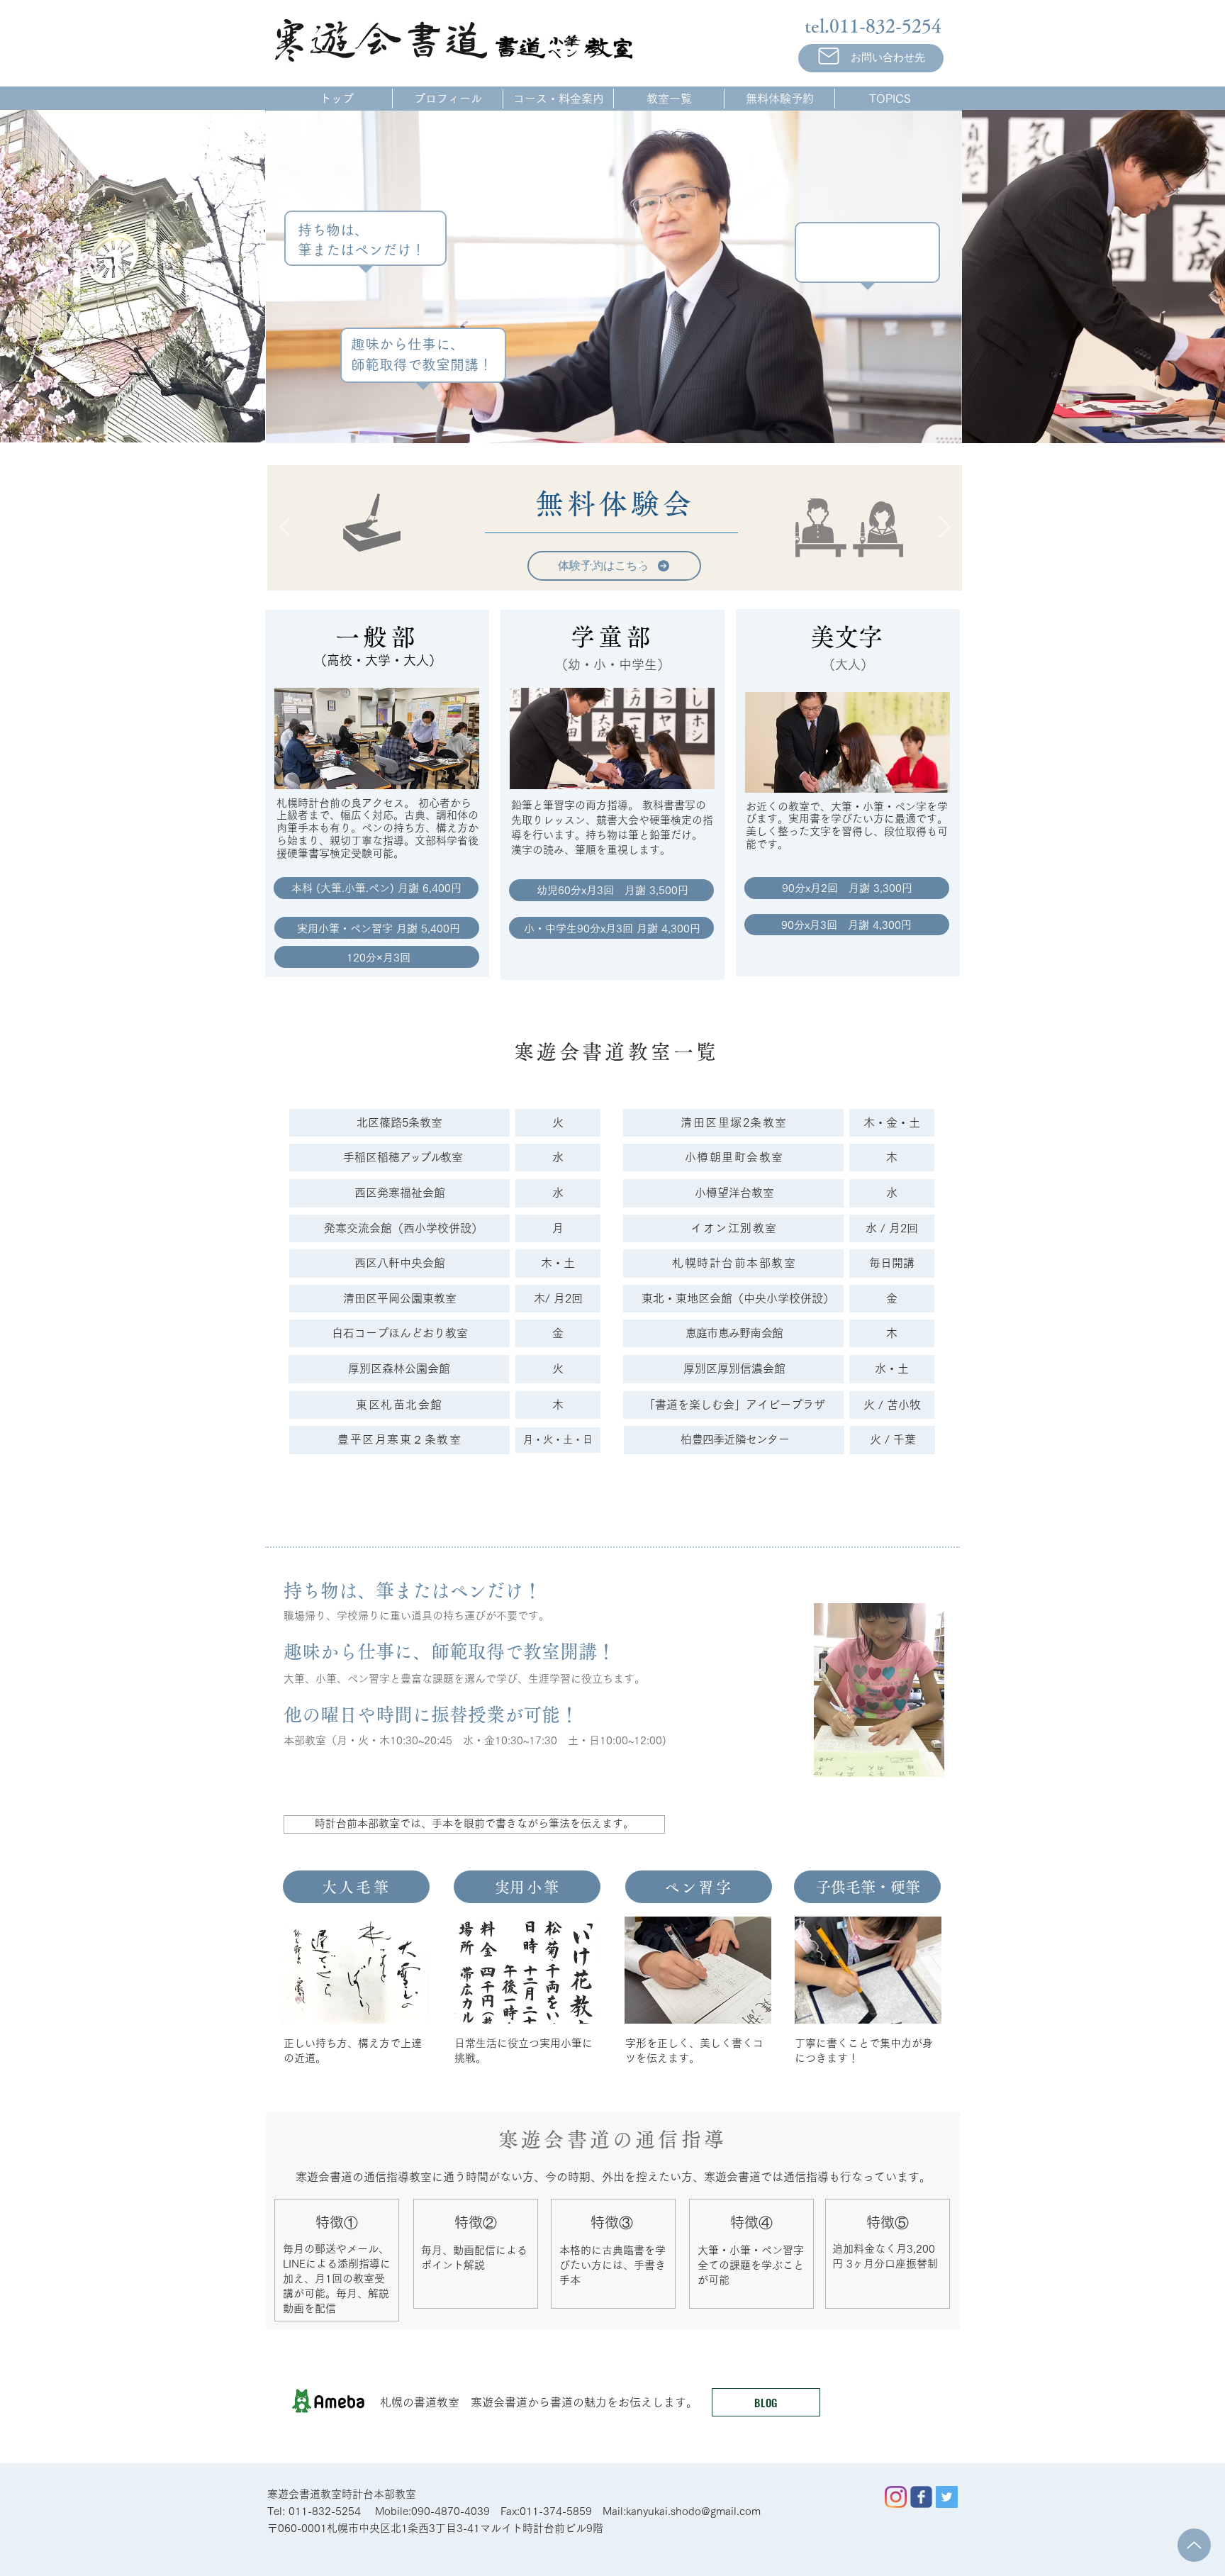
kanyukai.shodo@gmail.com (693, 2511)
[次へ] (945, 528)
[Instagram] (896, 2497)
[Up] (1194, 2545)
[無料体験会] (592, 565)
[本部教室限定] (608, 565)
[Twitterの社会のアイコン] (947, 2497)
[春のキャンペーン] (624, 565)
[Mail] (828, 56)
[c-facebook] (921, 2497)
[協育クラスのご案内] (639, 565)
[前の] (285, 528)
